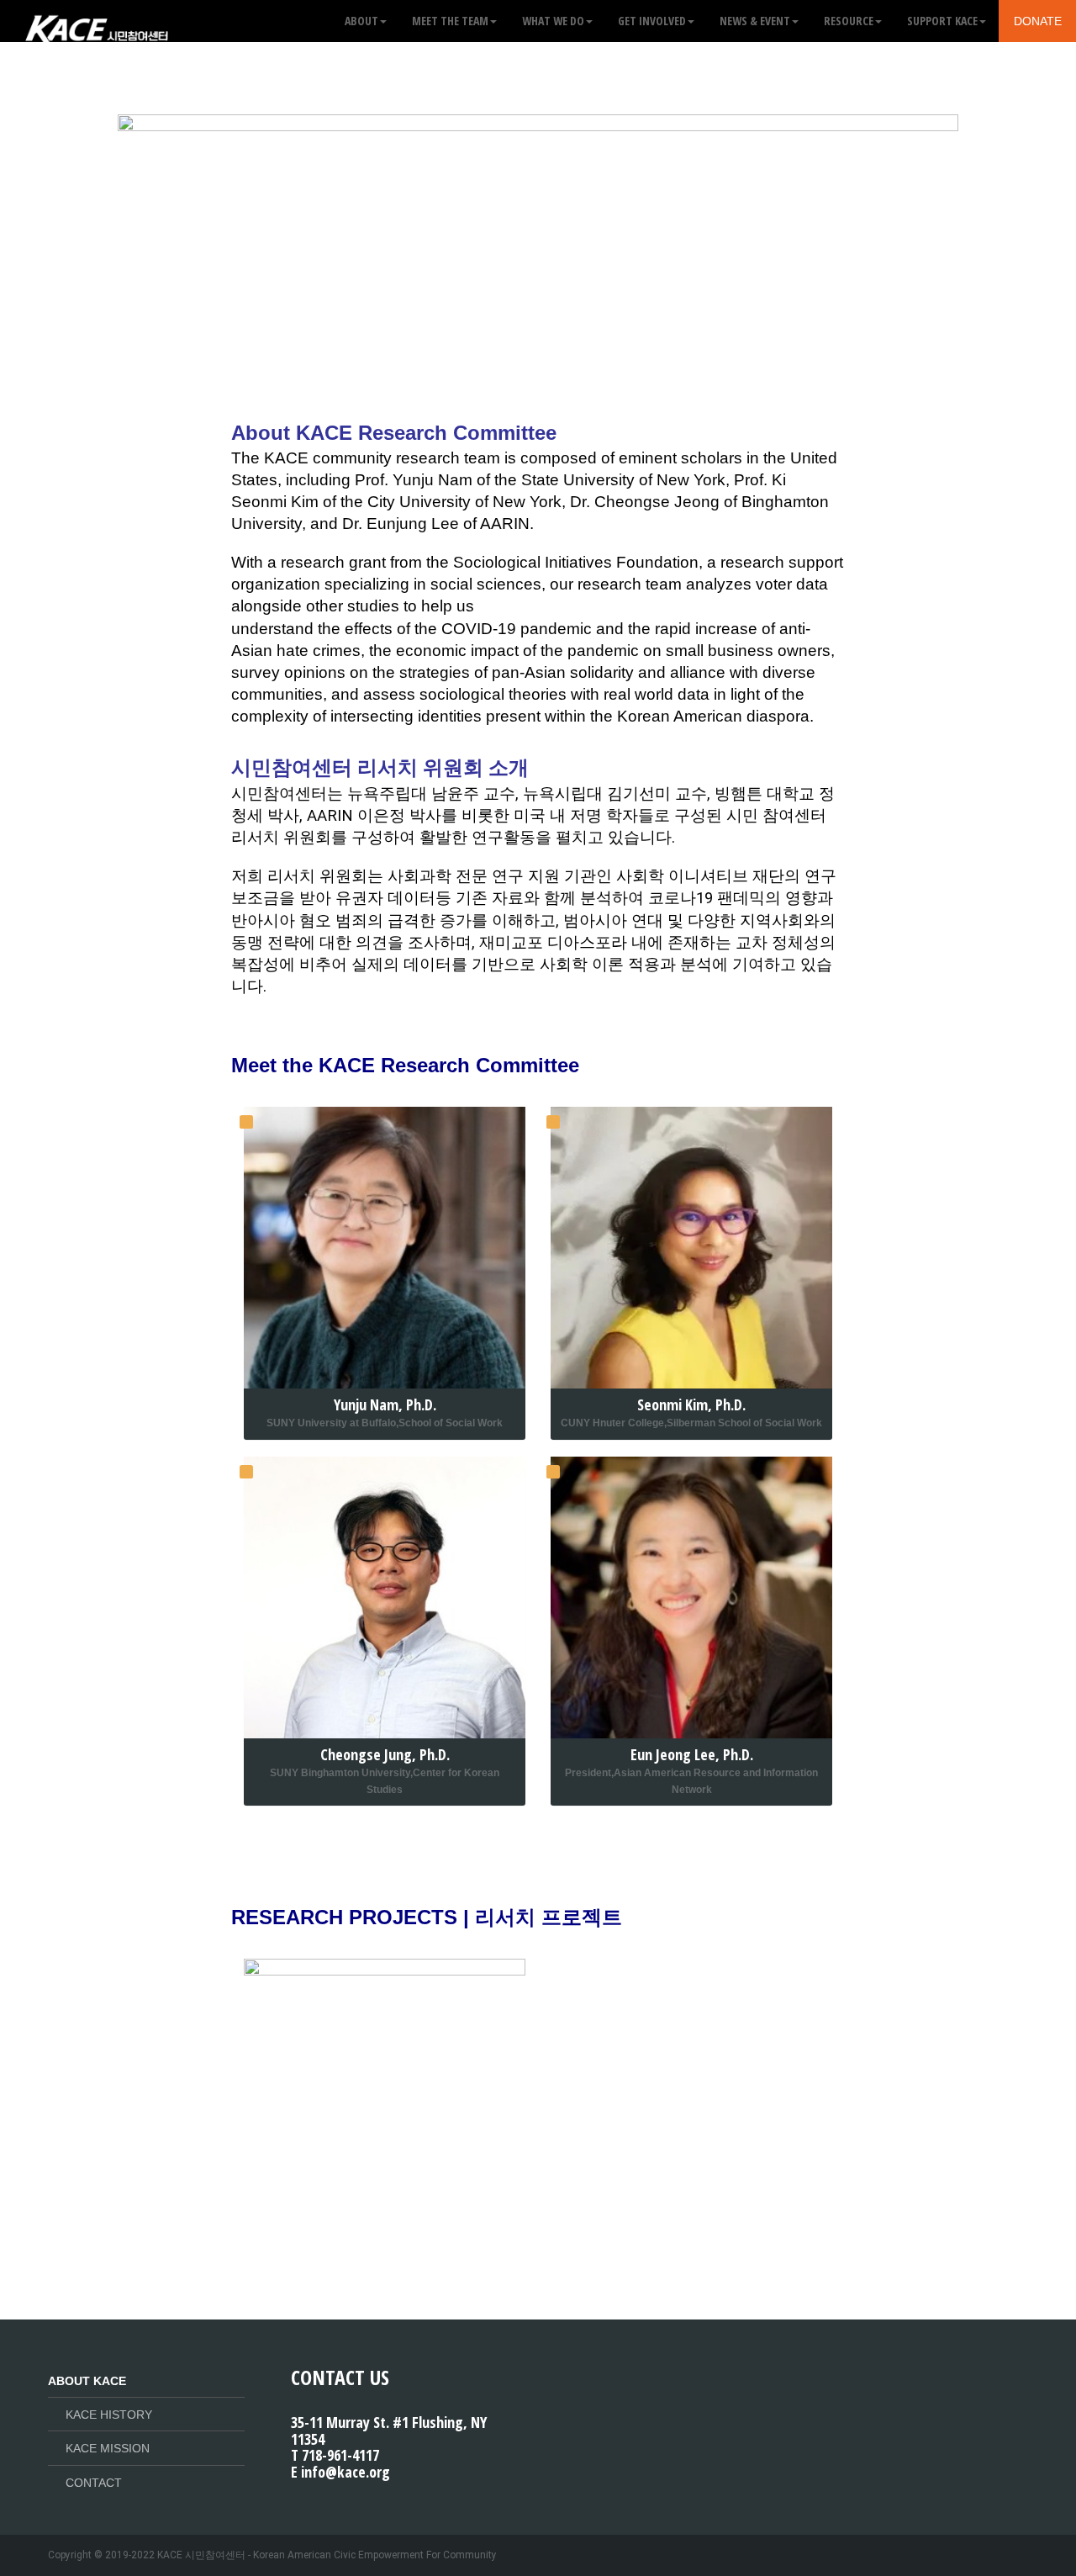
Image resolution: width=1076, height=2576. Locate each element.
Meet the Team (450, 21)
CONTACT (94, 2483)
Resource (849, 21)
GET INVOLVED (652, 21)
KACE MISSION (108, 2448)
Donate (1038, 21)
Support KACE (942, 21)
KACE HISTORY (109, 2415)
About (361, 21)
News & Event (755, 21)
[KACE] (97, 21)
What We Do (553, 21)
